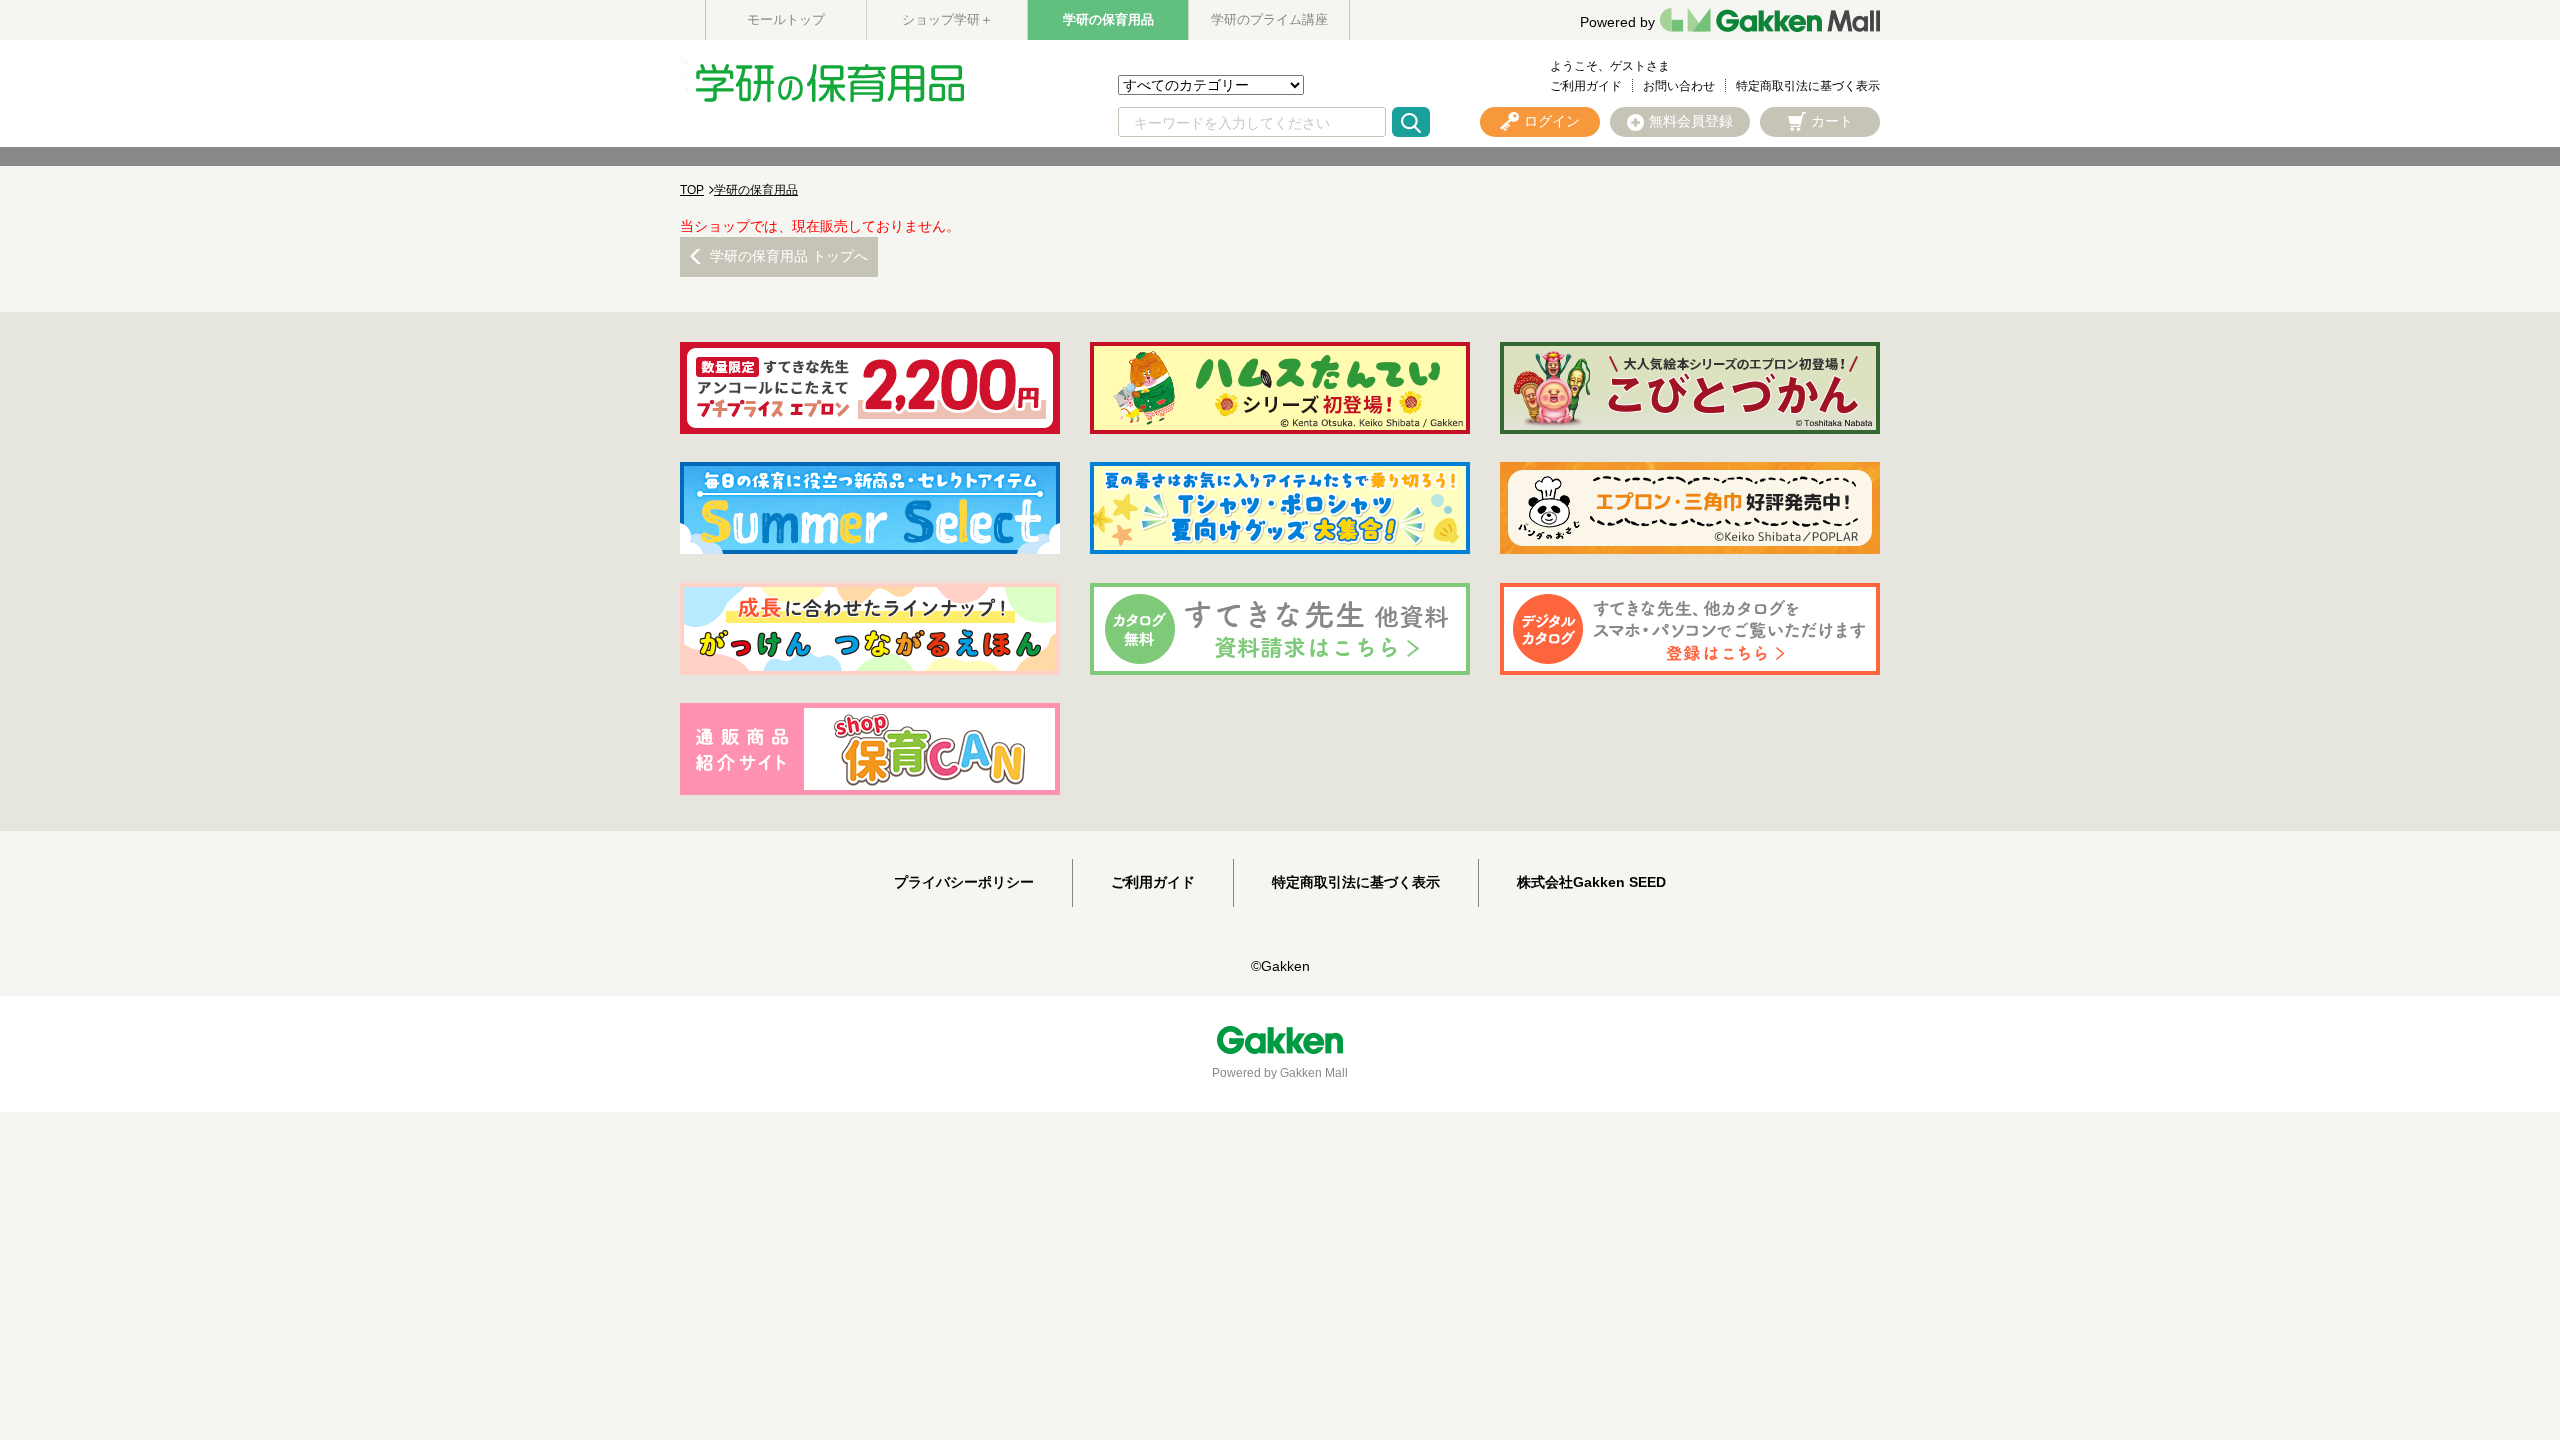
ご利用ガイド (1586, 86)
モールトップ (786, 19)
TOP (692, 190)
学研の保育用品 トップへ (789, 256)
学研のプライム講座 (1269, 19)
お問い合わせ (1679, 86)
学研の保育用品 (1108, 19)
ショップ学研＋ (947, 19)
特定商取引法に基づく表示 (1808, 86)
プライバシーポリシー (964, 882)
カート (1832, 121)
